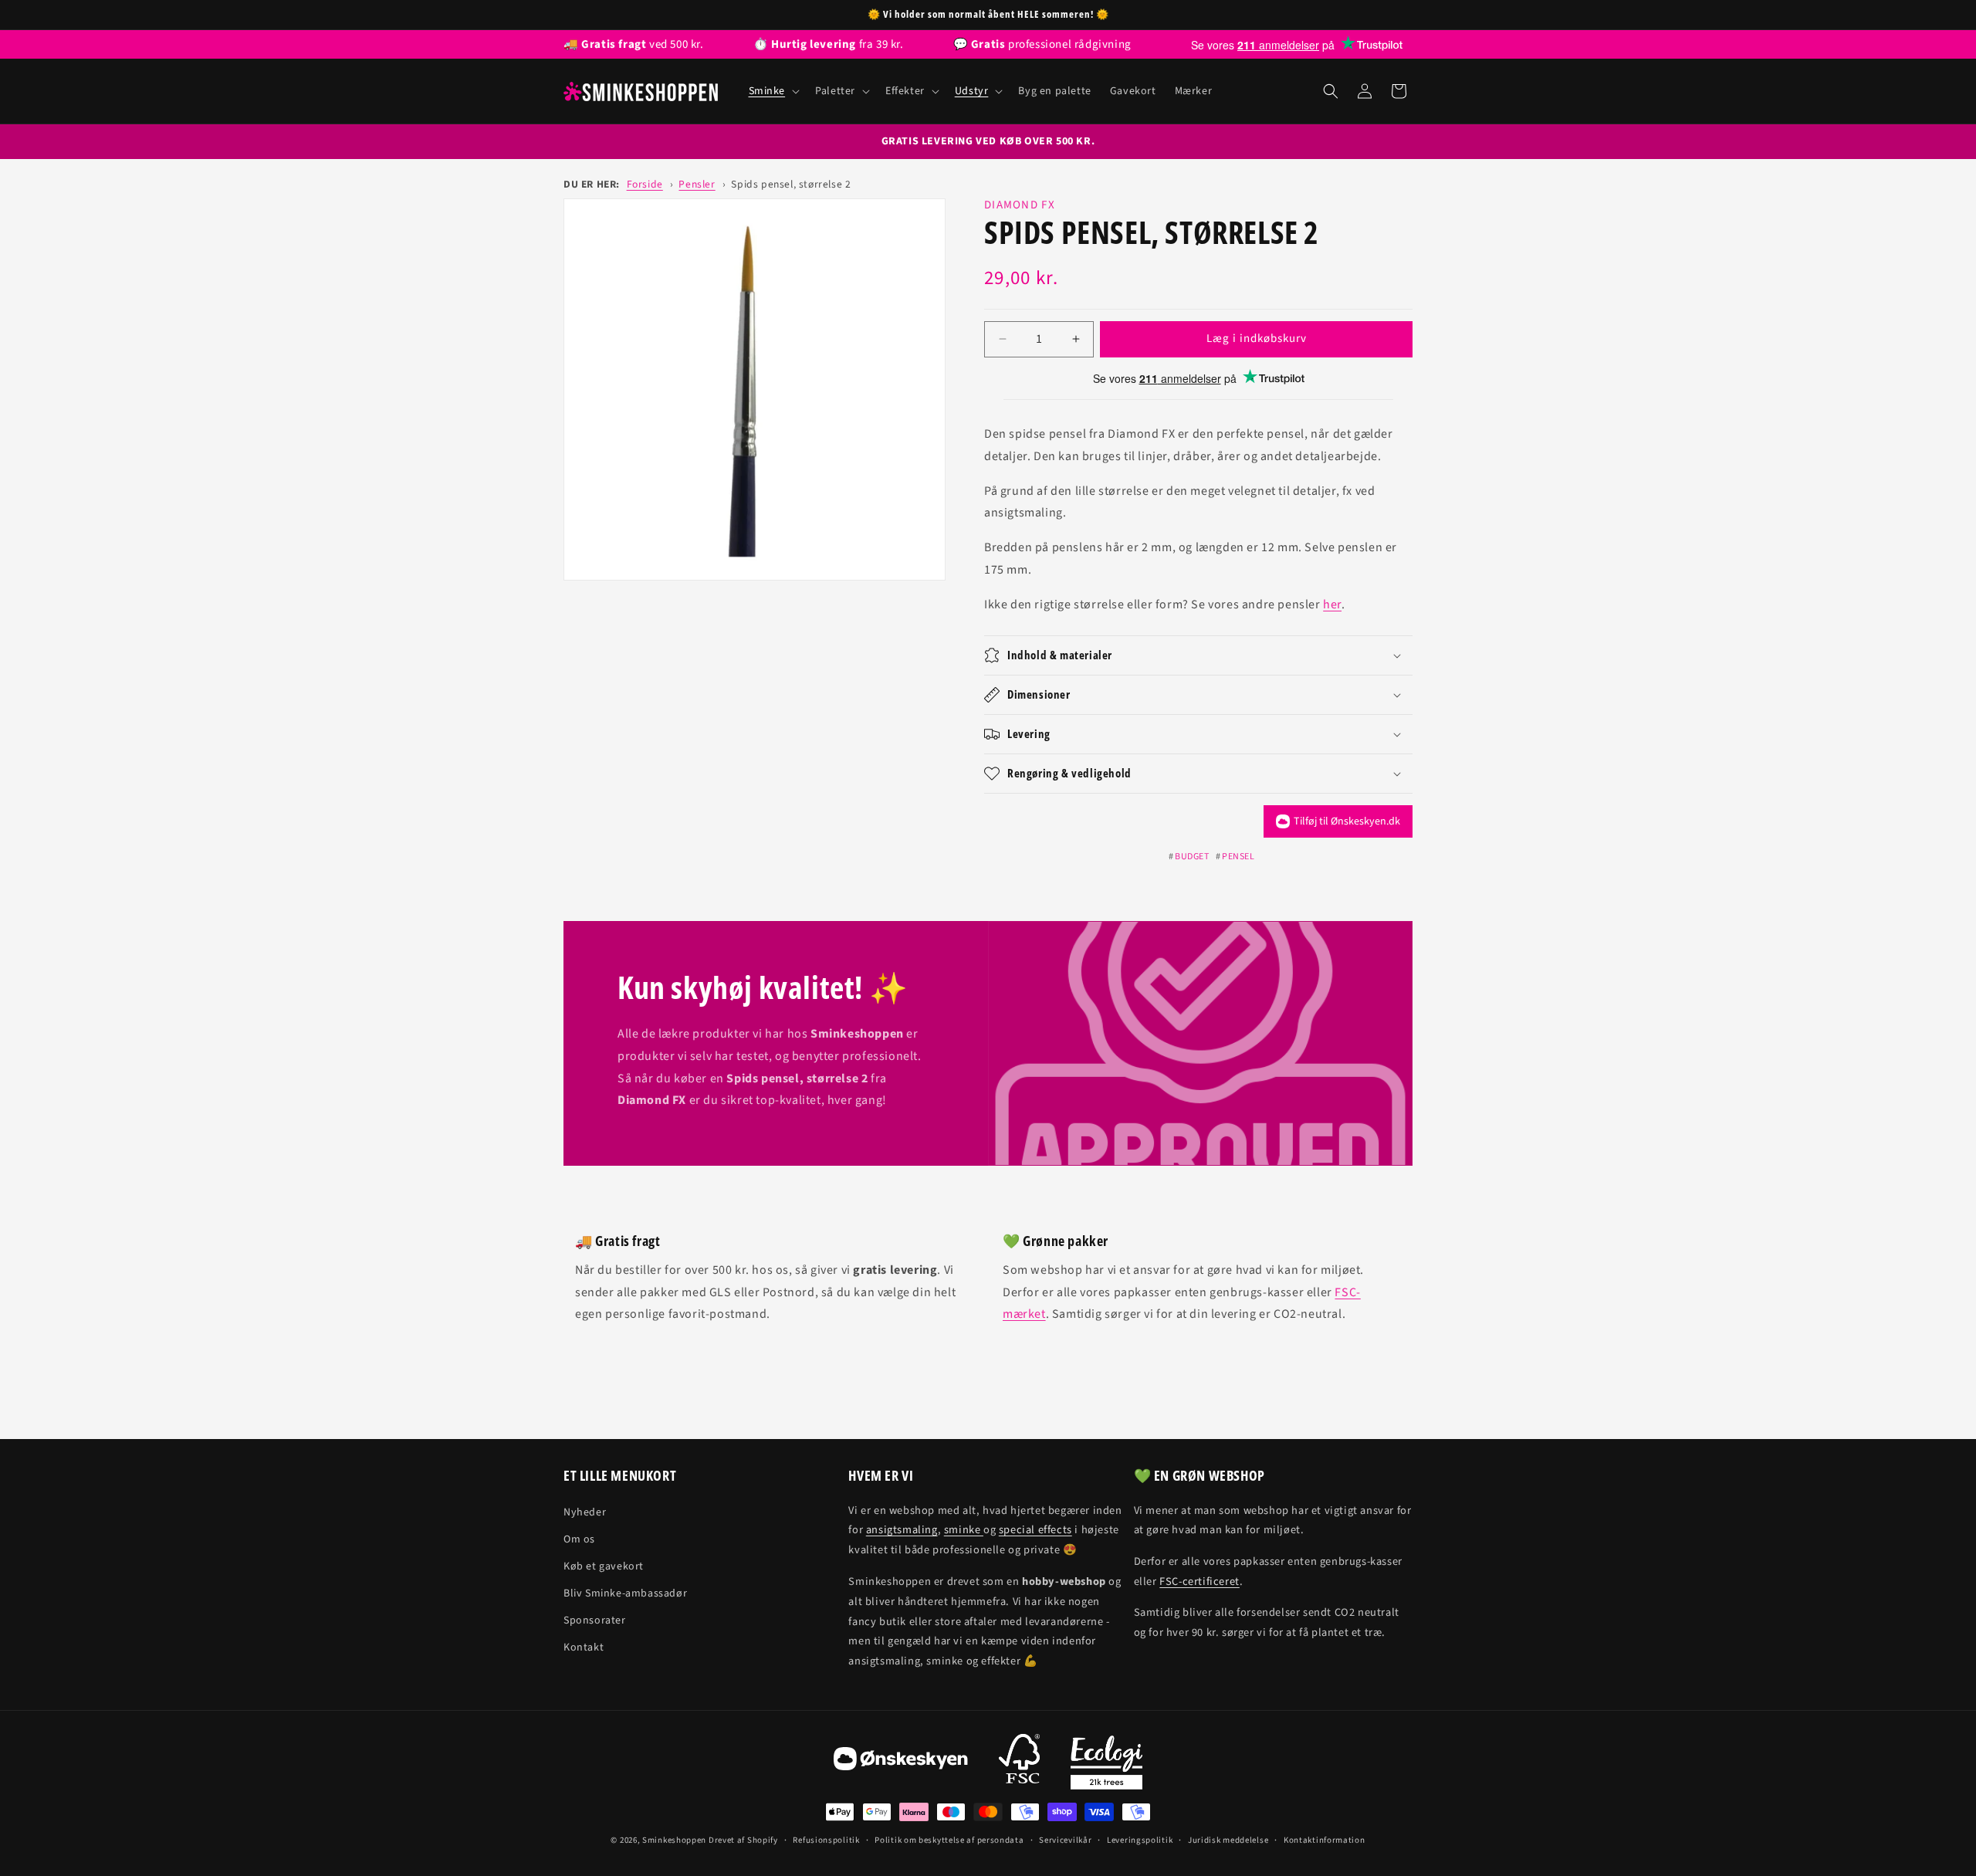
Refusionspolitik (826, 1840)
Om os (579, 1539)
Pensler (697, 184)
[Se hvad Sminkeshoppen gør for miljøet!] (1106, 1763)
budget (1192, 857)
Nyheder (585, 1512)
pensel (1238, 857)
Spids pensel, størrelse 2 (791, 184)
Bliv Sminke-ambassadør (625, 1593)
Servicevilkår (1065, 1840)
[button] (773, 91)
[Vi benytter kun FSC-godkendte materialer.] (1019, 1763)
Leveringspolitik (1140, 1840)
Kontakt (584, 1647)
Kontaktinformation (1325, 1840)
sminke (964, 1530)
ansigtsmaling (902, 1530)
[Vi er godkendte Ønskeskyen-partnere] (901, 1763)
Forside (645, 184)
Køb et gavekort (604, 1566)
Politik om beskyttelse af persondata (949, 1840)
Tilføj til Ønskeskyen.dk (1347, 821)
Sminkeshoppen (674, 1840)
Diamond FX (1020, 205)
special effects (1035, 1530)
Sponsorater (595, 1620)
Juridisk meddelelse (1228, 1840)
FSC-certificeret (1199, 1581)
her (1332, 604)
